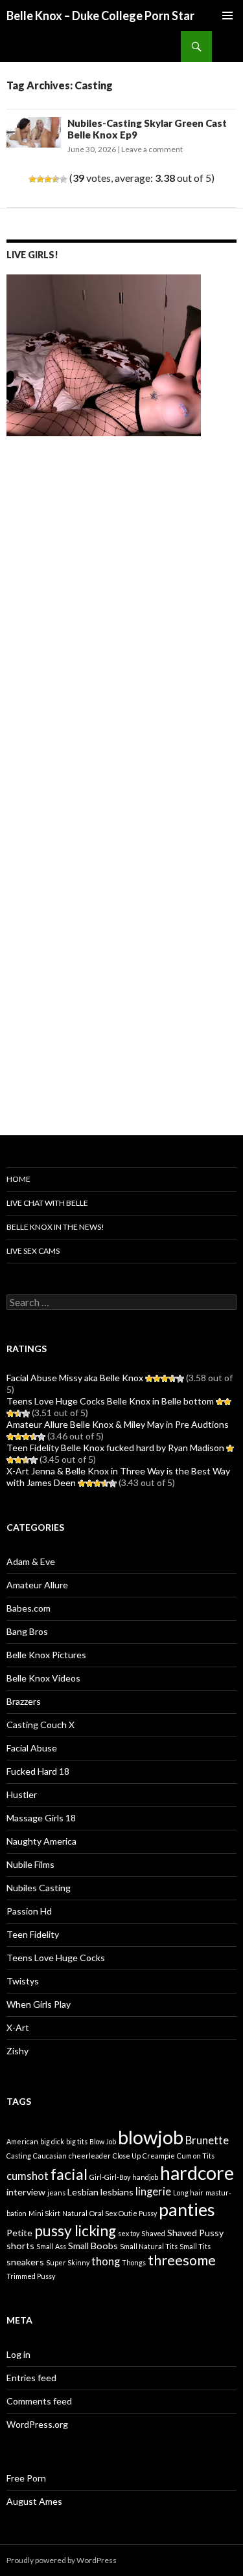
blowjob (151, 2137)
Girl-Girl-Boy (110, 2177)
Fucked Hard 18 (38, 1771)
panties (187, 2209)
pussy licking (75, 2231)
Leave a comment (152, 149)
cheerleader (90, 2156)
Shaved (153, 2233)
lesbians (117, 2192)
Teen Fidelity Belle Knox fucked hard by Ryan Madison (115, 1448)
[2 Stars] (40, 179)
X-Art (18, 2027)
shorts (20, 2246)
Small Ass (51, 2246)
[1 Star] (32, 179)
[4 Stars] (56, 179)
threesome (182, 2260)
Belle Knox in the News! (55, 1227)
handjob (145, 2177)
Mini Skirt (44, 2213)
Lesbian (83, 2192)
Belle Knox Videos (43, 1678)
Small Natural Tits (149, 2246)
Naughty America (41, 1841)
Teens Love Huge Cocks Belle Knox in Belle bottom (110, 1401)
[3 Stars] (48, 179)
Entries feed (31, 2378)
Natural (75, 2213)
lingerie (153, 2192)
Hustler (22, 1794)
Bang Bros (27, 1631)
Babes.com (29, 1608)
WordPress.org (37, 2424)
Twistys (23, 1981)
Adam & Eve (31, 1561)
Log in (18, 2354)
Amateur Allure (37, 1585)
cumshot (28, 2176)
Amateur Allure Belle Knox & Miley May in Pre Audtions (118, 1424)
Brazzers (24, 1701)
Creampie (159, 2156)
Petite (19, 2233)
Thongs (134, 2262)
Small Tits (195, 2246)
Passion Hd (29, 1911)
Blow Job (103, 2141)
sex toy (129, 2233)
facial (69, 2174)
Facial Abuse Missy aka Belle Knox (75, 1378)
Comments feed (39, 2401)
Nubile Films (30, 1864)
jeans (56, 2193)
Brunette (207, 2140)
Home (18, 1179)
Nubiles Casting (39, 1888)
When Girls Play (39, 2004)
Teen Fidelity (33, 1934)
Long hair (188, 2193)
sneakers (25, 2262)
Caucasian (50, 2156)
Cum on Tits (196, 2156)
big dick (52, 2141)
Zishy (17, 2051)
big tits (77, 2141)
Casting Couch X (40, 1725)
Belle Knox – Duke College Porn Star (100, 16)
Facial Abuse (32, 1748)
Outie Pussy (138, 2213)
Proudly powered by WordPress (62, 2560)
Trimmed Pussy (31, 2276)
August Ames (34, 2501)
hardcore (197, 2173)
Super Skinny (68, 2262)
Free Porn (26, 2478)
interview (26, 2192)
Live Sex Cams (33, 1251)
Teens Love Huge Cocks (56, 1958)
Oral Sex (103, 2213)
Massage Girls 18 (41, 1818)
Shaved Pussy (195, 2233)
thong (106, 2261)
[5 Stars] (64, 179)
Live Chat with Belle (47, 1203)
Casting (19, 2156)
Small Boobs (93, 2246)
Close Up (127, 2156)
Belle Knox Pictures (46, 1655)
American (22, 2141)
